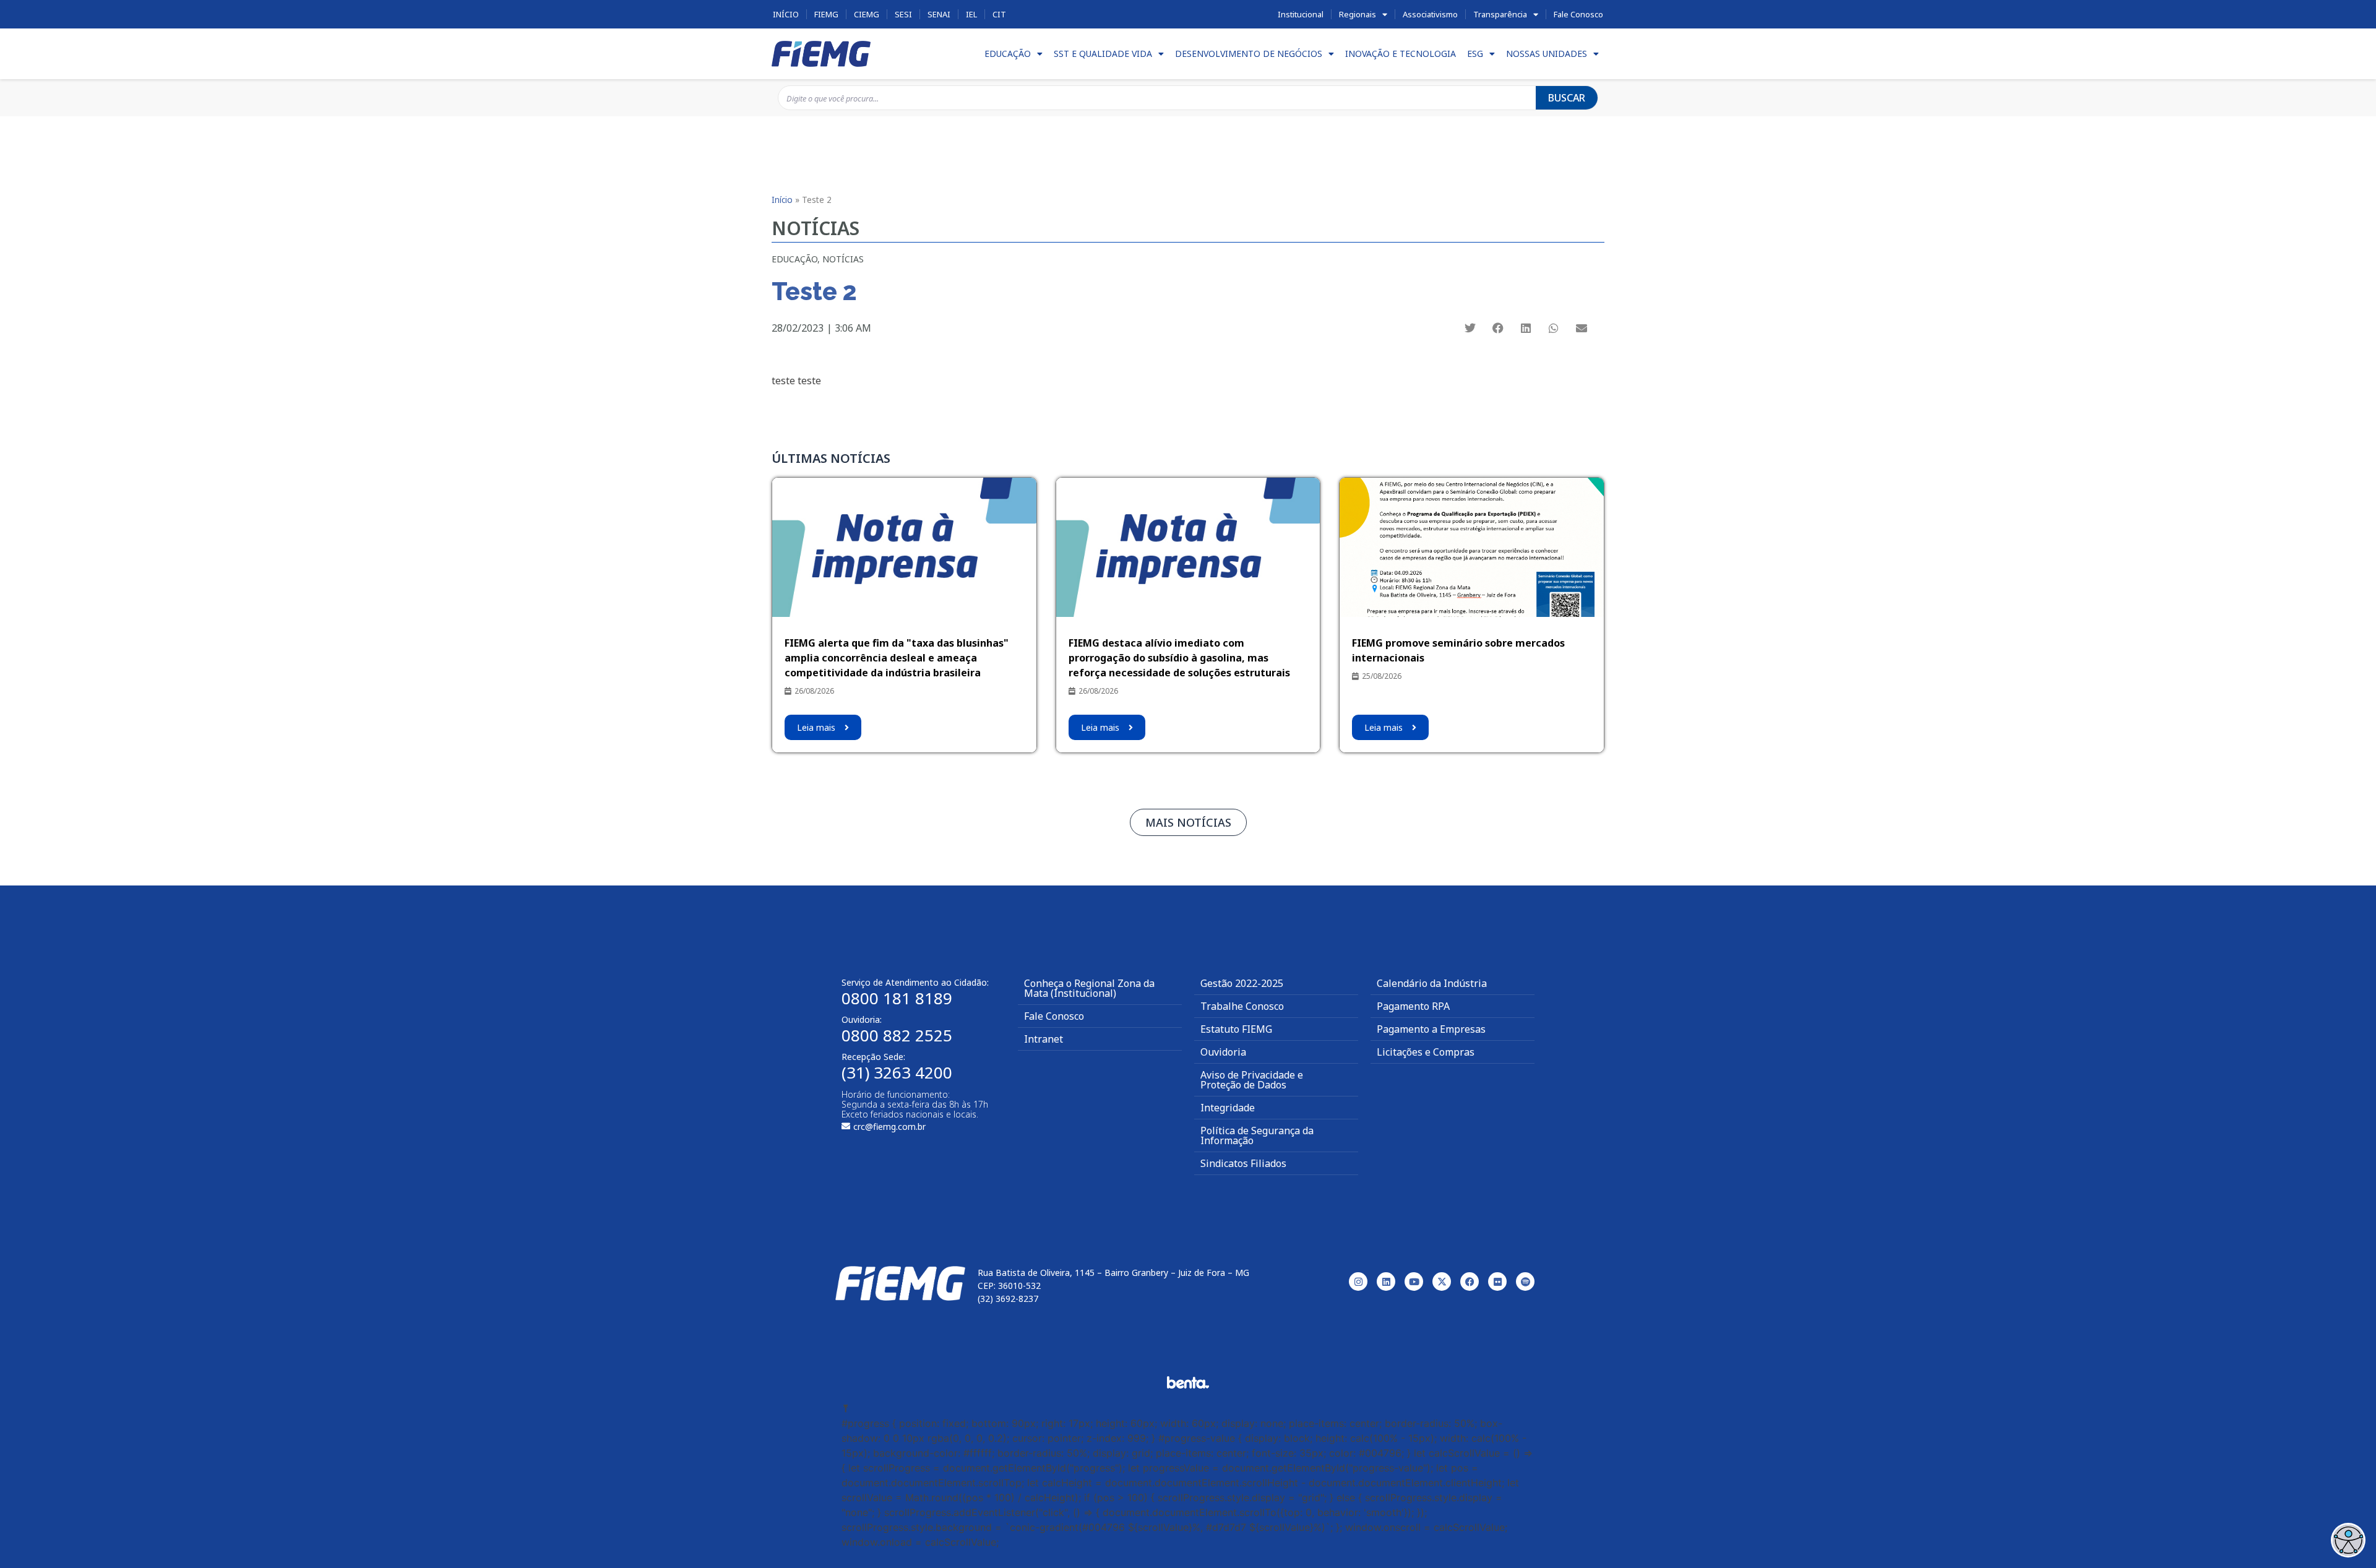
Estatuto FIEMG (1236, 1029)
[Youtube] (1414, 1282)
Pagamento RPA (1413, 1006)
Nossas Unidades (1547, 54)
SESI (903, 14)
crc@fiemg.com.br (889, 1126)
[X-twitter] (1442, 1282)
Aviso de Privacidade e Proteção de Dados (1252, 1080)
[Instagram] (1358, 1282)
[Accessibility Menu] (2348, 1540)
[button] (1470, 328)
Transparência (1500, 14)
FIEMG (826, 14)
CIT (999, 14)
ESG (1475, 54)
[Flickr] (1497, 1282)
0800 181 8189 (897, 998)
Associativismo (1430, 14)
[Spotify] (1525, 1282)
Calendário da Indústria (1432, 983)
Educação (1008, 54)
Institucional (1301, 14)
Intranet (1044, 1039)
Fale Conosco (1578, 14)
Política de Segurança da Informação (1257, 1135)
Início (786, 14)
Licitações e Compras (1426, 1052)
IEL (971, 14)
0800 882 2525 (897, 1035)
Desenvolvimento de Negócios (1249, 54)
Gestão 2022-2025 (1242, 983)
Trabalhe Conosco (1242, 1006)
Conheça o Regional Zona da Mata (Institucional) (1089, 988)
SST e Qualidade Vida (1103, 54)
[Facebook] (1470, 1282)
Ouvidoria (1223, 1052)
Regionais (1358, 14)
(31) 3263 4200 (897, 1072)
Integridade (1228, 1108)
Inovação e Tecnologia (1401, 54)
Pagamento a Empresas (1431, 1029)
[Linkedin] (1386, 1282)
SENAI (939, 14)
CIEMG (867, 14)
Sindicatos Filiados (1243, 1163)
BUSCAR (1567, 98)
